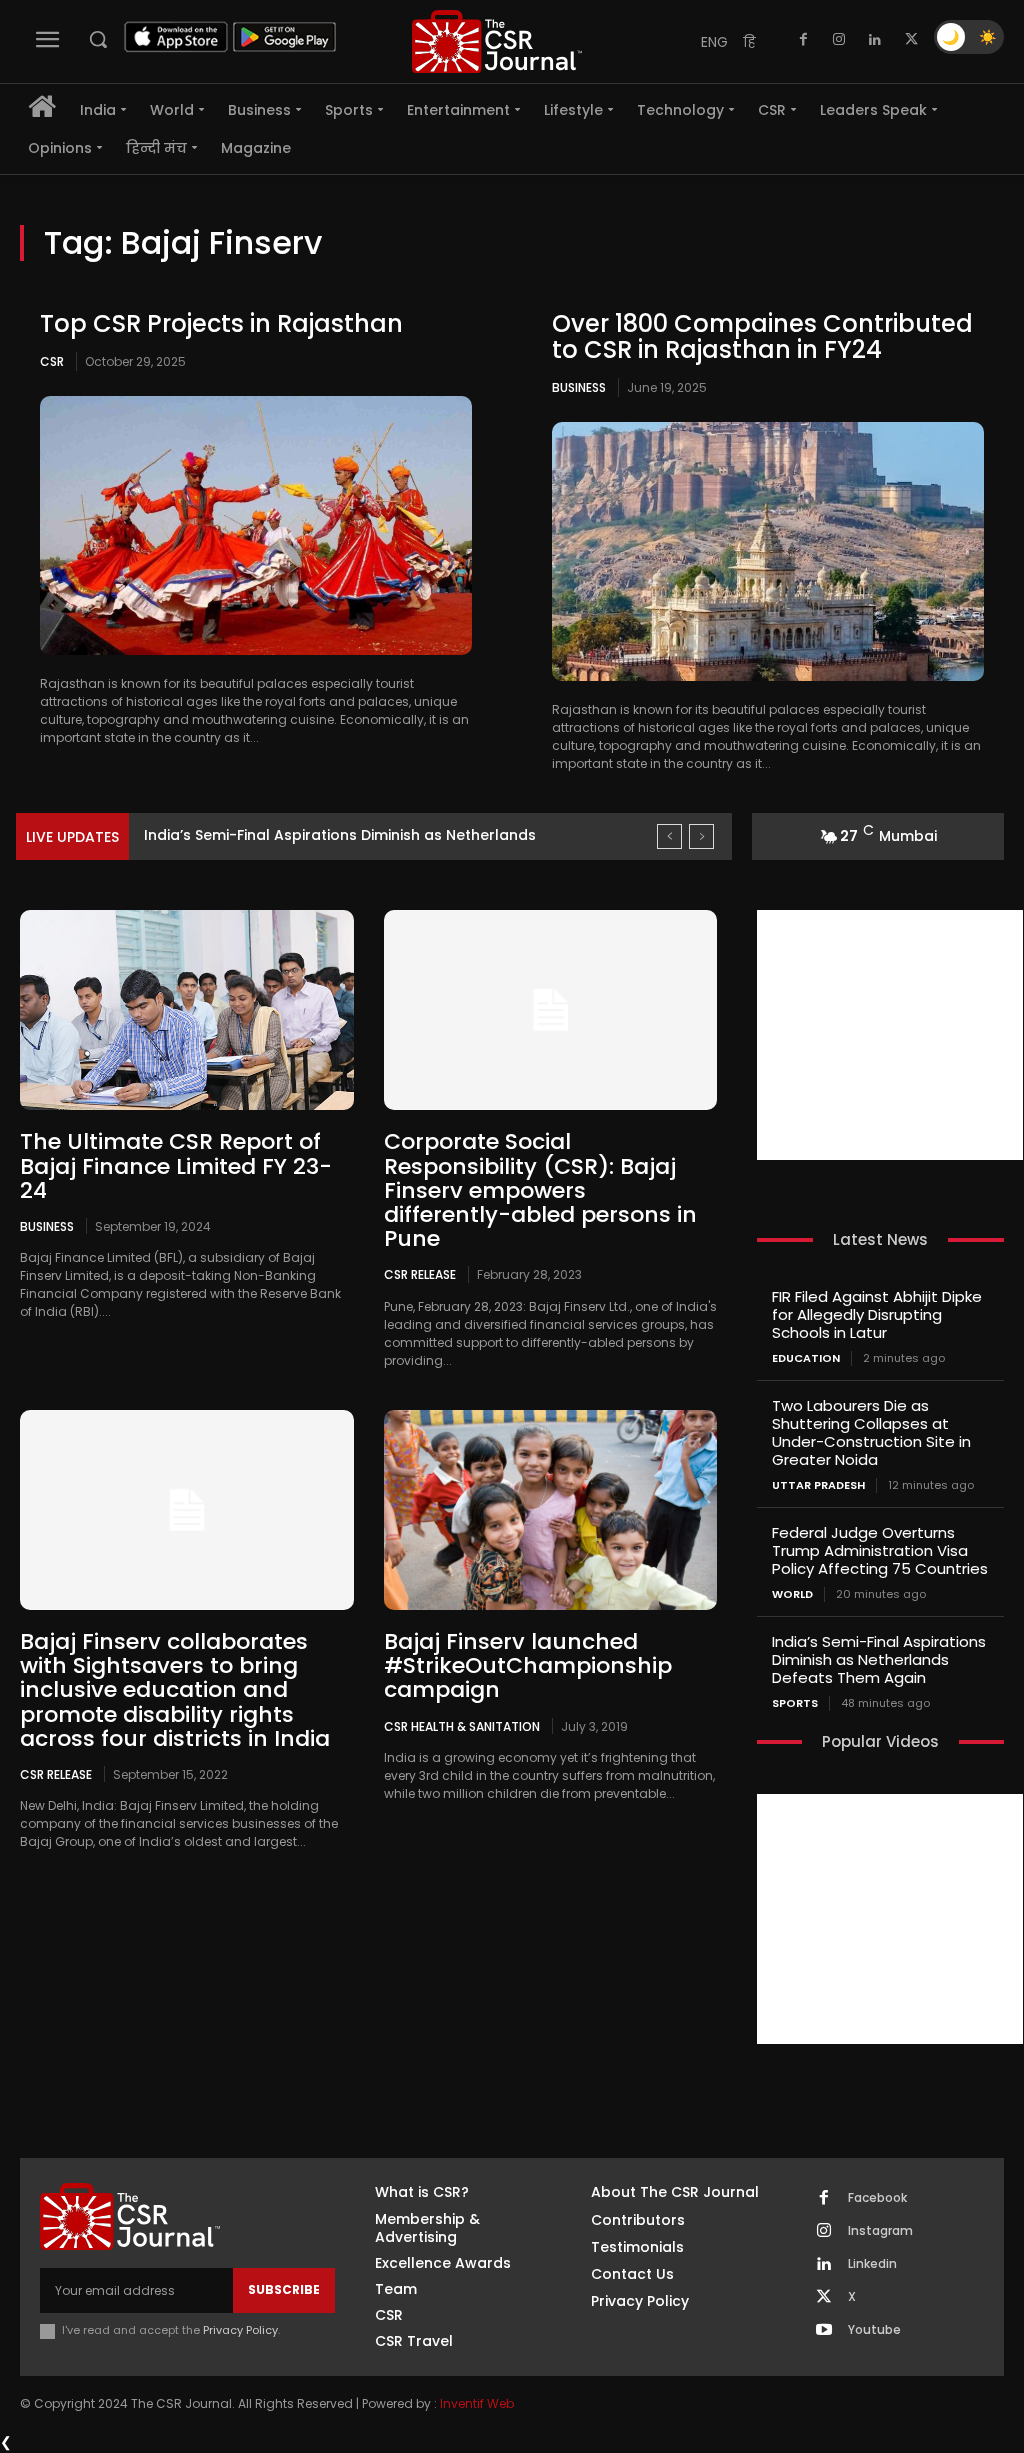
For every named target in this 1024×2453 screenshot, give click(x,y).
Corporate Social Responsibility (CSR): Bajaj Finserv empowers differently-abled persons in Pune (540, 1190)
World (792, 1594)
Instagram (880, 2231)
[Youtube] (824, 2331)
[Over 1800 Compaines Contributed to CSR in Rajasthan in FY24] (768, 551)
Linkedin (872, 2264)
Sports (795, 1703)
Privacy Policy (240, 2330)
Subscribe (284, 2289)
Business (579, 387)
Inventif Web (477, 2403)
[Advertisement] (890, 1035)
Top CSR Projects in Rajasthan (221, 323)
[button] (98, 39)
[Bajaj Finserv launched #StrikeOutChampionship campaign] (551, 1510)
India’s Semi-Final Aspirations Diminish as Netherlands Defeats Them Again (879, 1659)
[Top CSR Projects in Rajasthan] (256, 525)
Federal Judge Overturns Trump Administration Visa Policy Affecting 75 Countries (880, 1550)
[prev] (669, 836)
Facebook (877, 2198)
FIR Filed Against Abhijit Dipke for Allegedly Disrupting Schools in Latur (877, 1314)
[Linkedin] (875, 40)
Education (806, 1358)
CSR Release (420, 1274)
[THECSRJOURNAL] (497, 41)
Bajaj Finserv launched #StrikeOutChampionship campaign (528, 1665)
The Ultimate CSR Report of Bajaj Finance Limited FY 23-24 (176, 1165)
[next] (701, 836)
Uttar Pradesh (818, 1485)
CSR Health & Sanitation (462, 1726)
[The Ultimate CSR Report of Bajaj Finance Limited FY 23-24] (187, 1010)
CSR (52, 361)
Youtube (874, 2330)
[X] (911, 40)
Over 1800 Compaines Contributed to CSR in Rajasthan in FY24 (762, 336)
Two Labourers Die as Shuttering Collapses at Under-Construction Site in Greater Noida (871, 1432)
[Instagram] (839, 40)
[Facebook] (803, 40)
